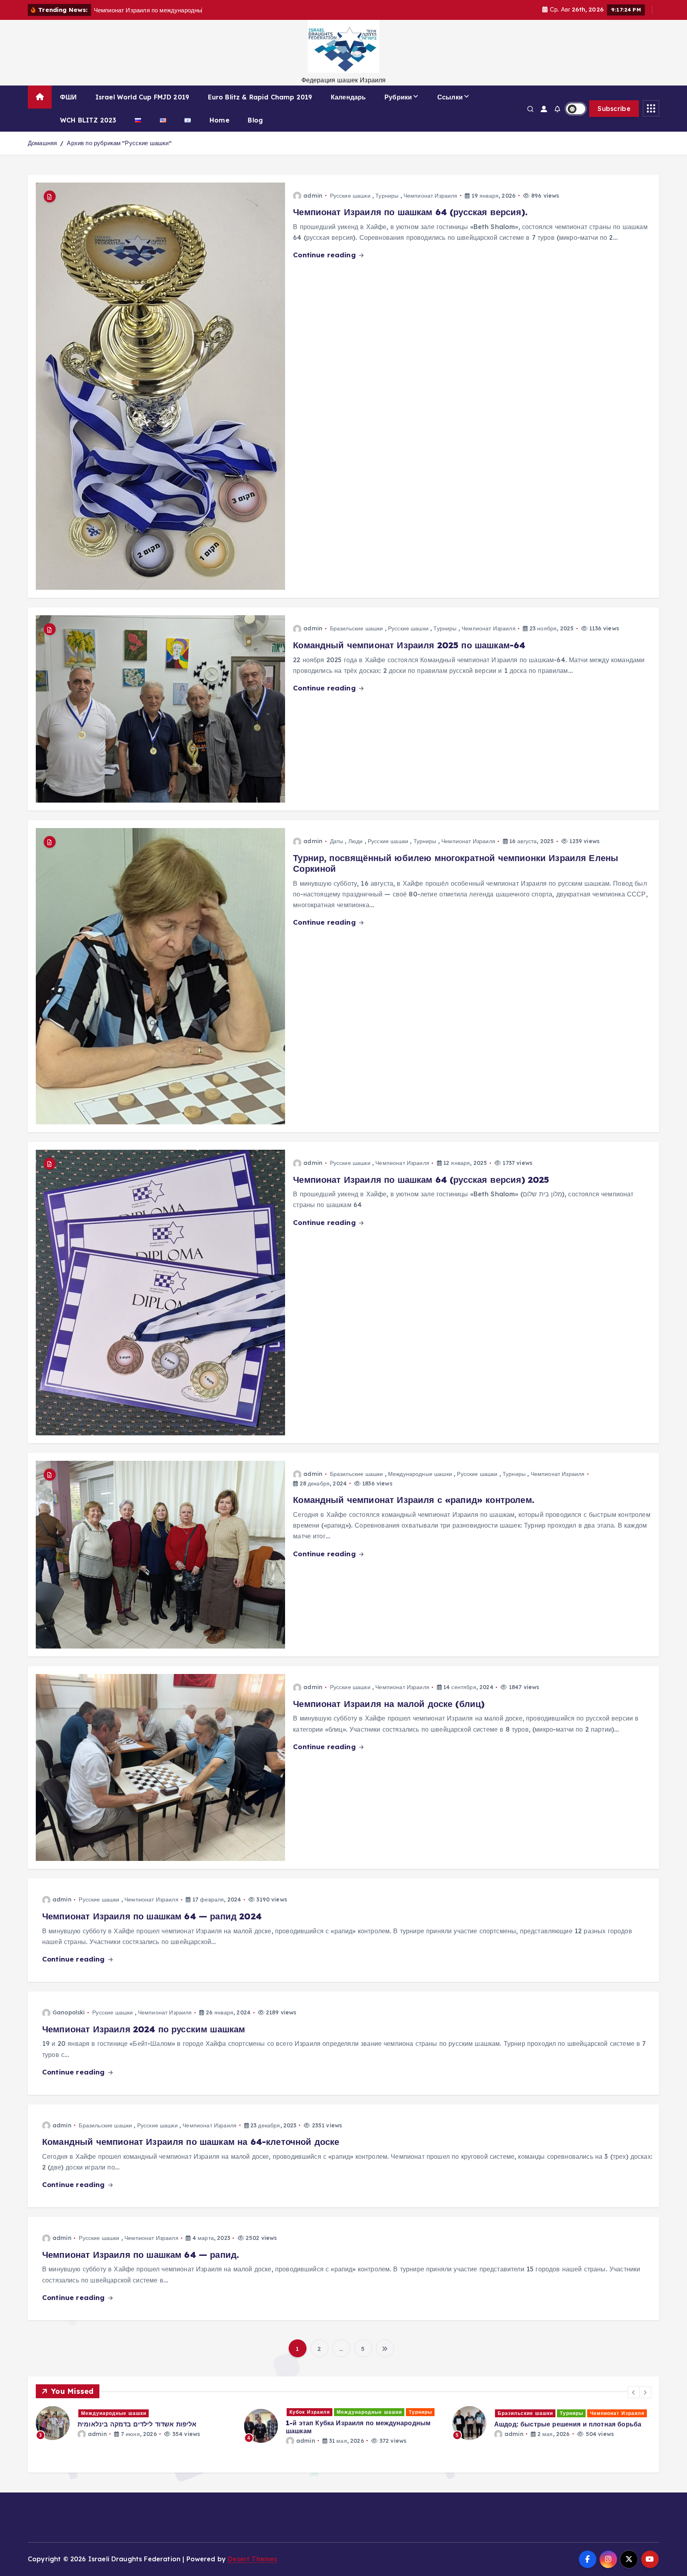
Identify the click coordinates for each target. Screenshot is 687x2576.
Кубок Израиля (518, 2412)
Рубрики (398, 97)
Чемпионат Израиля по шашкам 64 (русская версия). (410, 212)
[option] (135, 2423)
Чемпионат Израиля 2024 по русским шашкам (144, 2029)
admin (313, 196)
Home (219, 120)
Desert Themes (252, 2559)
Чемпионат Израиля (431, 196)
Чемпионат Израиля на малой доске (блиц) (389, 1704)
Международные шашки (420, 1474)
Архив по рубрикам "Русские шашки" (119, 143)
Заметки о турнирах (317, 2412)
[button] (634, 2392)
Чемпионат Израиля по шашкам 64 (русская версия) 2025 (421, 1180)
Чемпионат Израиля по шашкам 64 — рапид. (141, 2255)
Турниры (387, 196)
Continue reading (325, 255)
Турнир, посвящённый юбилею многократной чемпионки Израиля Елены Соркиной (456, 863)
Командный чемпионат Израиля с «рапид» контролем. (414, 1500)
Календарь (348, 97)
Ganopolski (69, 2012)
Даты (337, 841)
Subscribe (614, 109)
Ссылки (450, 97)
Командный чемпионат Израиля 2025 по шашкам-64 (409, 645)
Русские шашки (350, 196)
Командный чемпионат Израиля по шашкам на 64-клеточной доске (191, 2142)
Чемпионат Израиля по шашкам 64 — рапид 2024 (152, 1916)
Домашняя (42, 143)
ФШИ (68, 97)
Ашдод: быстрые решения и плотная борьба (151, 2424)
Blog (255, 120)
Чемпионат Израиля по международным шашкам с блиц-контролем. (352, 2438)
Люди (356, 841)
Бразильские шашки (357, 628)
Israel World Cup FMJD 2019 (142, 97)
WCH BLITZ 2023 (88, 120)
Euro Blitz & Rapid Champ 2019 (260, 97)
